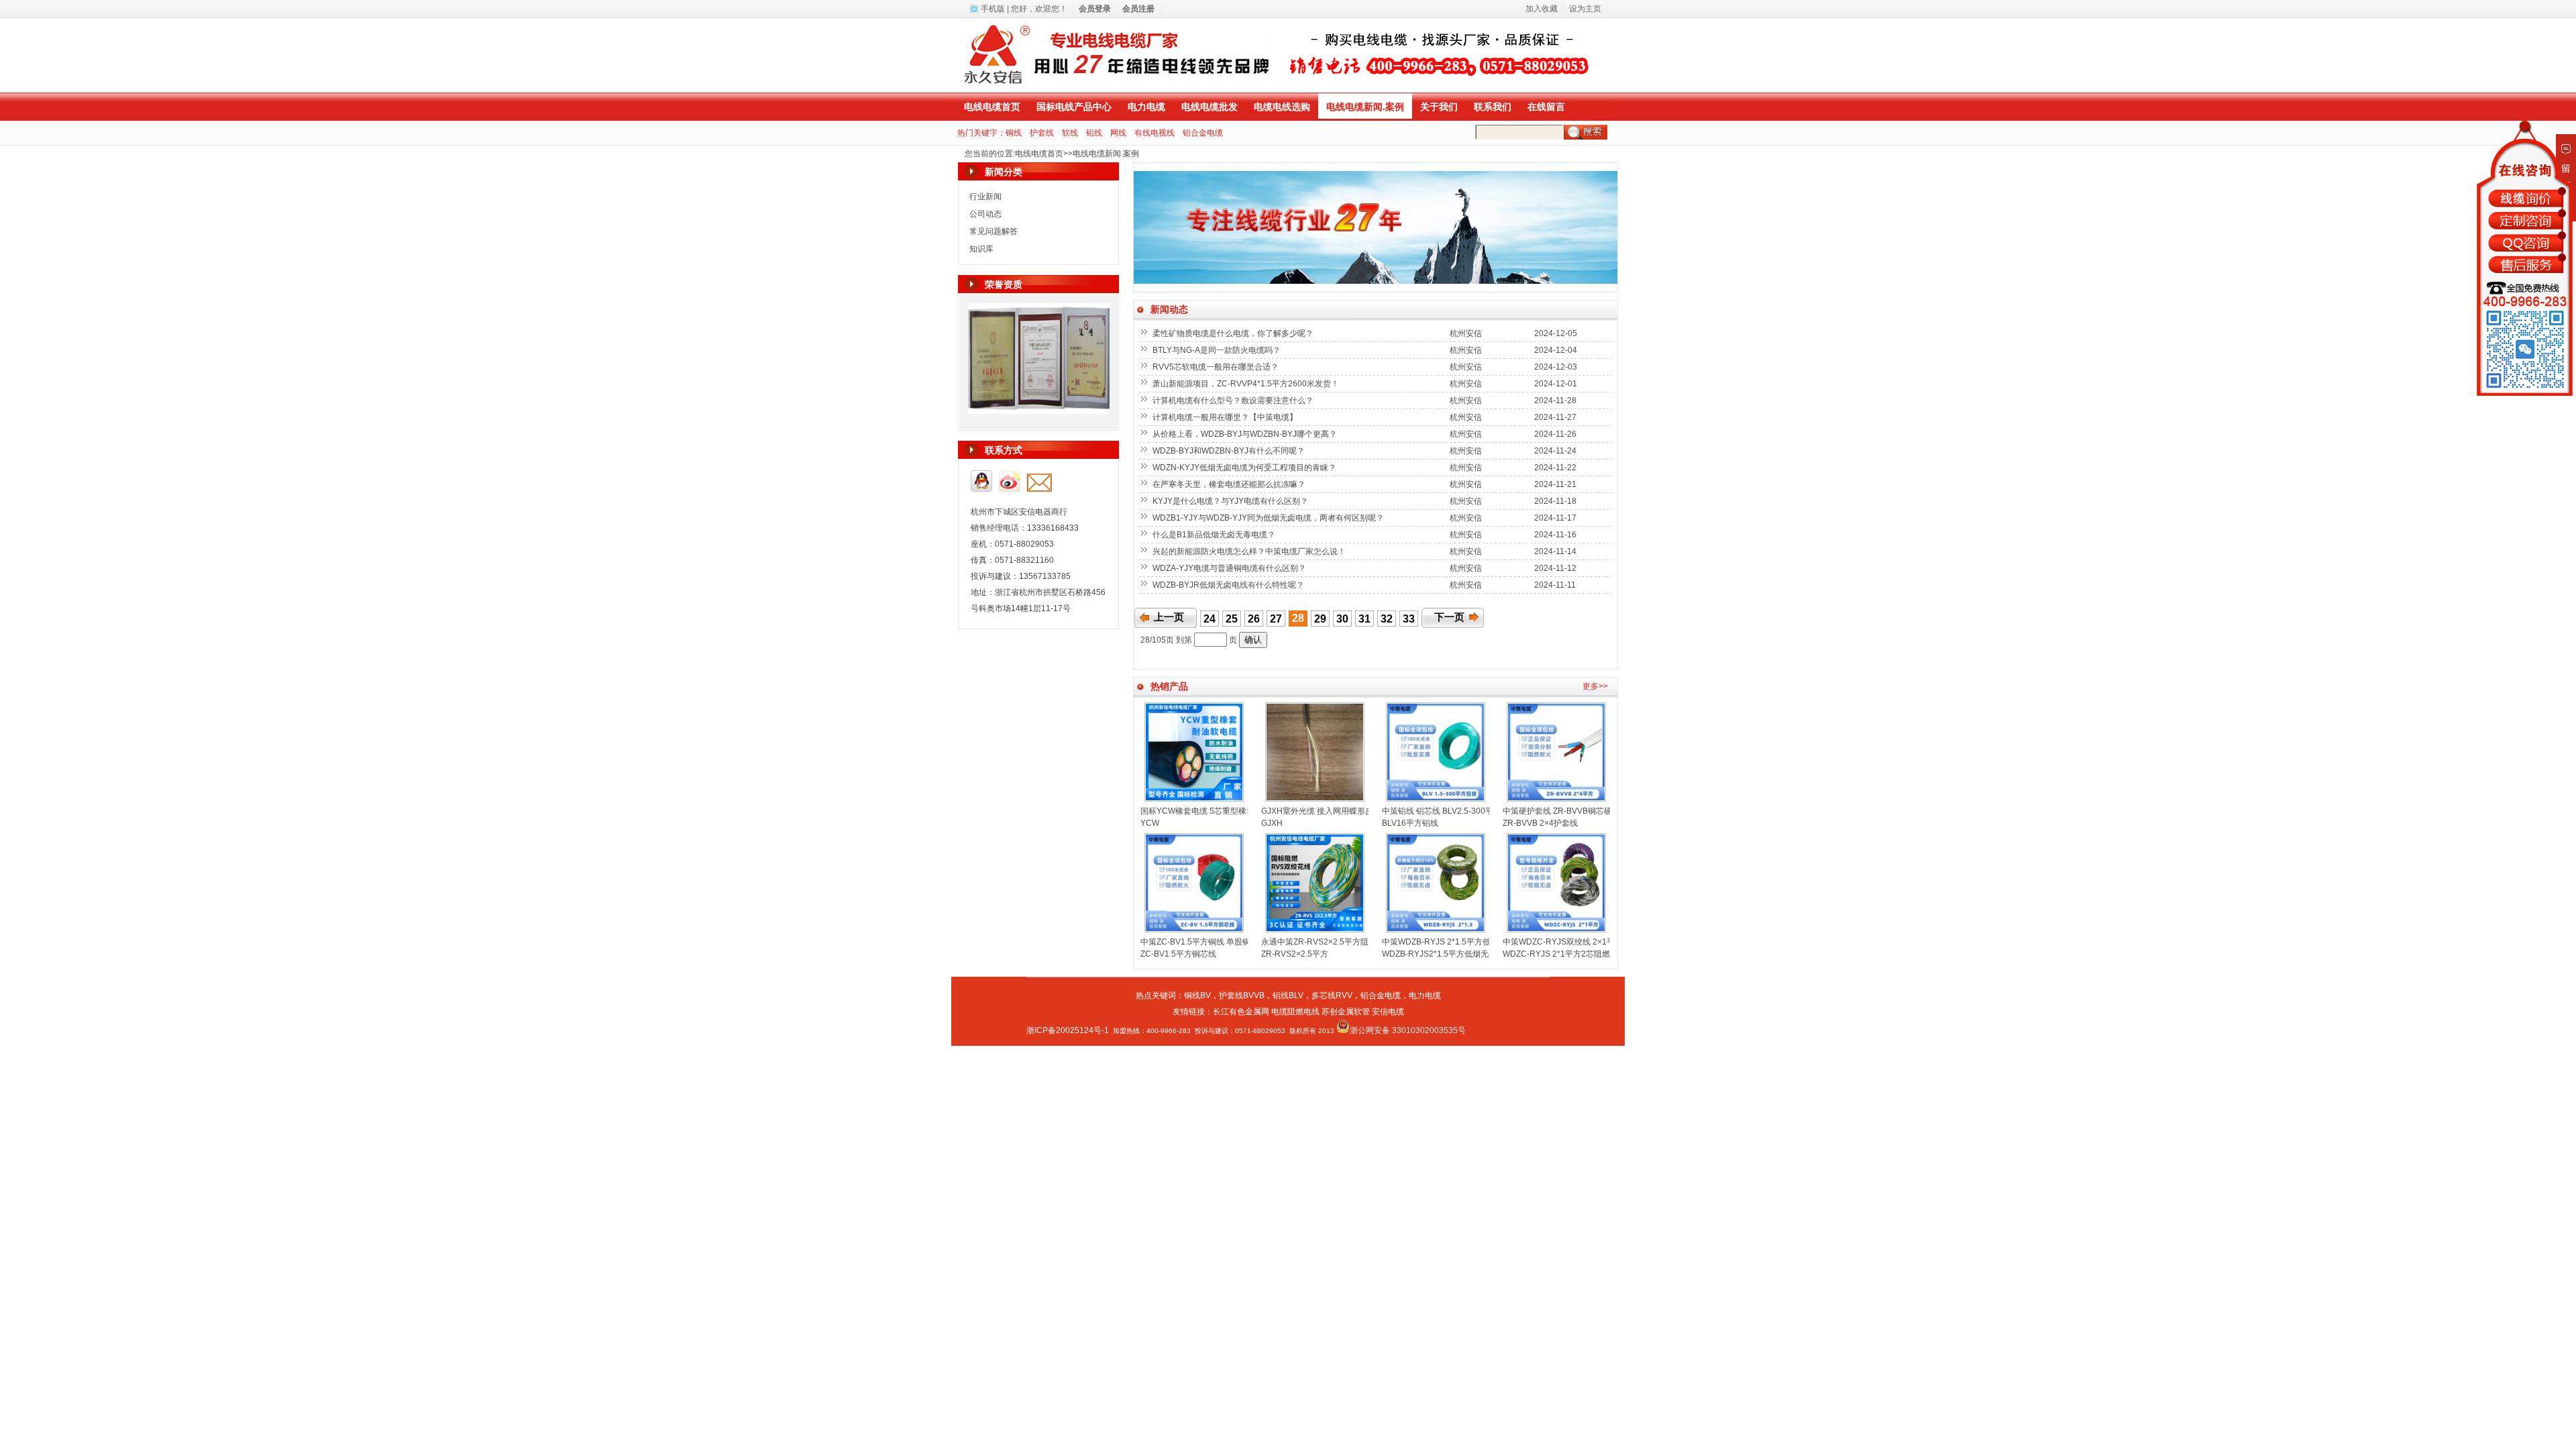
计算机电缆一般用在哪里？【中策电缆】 (1226, 417)
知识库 (981, 249)
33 (1409, 619)
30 (1342, 619)
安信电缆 (1388, 1012)
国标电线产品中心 (1074, 107)
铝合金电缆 (1203, 133)
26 (1254, 619)
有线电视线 (1155, 133)
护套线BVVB (1242, 996)
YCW (1150, 823)
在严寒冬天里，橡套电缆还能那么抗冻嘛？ (1230, 484)
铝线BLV (1288, 996)
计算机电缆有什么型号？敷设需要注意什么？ (1234, 400)
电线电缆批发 (1210, 107)
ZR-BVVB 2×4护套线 (1540, 823)
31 (1364, 619)
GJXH (1272, 823)
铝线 (1094, 133)
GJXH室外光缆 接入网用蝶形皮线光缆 (1329, 811)
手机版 (993, 9)
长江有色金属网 (1241, 1012)
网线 (1118, 133)
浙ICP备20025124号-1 (1068, 1030)
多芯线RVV (1332, 996)
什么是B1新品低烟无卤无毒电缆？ (1215, 535)
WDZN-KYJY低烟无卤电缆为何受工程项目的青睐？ (1245, 468)
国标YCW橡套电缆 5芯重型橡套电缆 (1205, 811)
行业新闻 (985, 197)
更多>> (1595, 686)
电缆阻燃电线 (1295, 1012)
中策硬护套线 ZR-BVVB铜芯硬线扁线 (1569, 811)
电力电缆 (1146, 107)
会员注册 (1138, 9)
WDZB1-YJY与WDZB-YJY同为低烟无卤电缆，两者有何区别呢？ (1269, 518)
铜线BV (1197, 996)
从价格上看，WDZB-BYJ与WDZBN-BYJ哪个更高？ (1246, 434)
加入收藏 (1542, 9)
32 (1387, 619)
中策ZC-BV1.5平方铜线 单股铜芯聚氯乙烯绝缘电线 (1232, 942)
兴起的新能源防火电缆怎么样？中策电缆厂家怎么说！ (1250, 551)
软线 (1070, 133)
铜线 (1014, 133)
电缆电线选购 (1282, 107)
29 (1320, 619)
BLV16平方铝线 (1410, 823)
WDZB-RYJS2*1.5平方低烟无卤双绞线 (1451, 954)
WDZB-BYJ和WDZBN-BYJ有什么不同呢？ (1230, 451)
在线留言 (1546, 107)
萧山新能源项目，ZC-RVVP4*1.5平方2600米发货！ (1247, 384)
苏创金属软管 (1346, 1012)
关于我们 (1439, 107)
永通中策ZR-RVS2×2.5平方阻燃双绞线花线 (1339, 942)
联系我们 (1493, 107)
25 (1232, 619)
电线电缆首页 (992, 107)
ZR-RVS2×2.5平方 (1295, 954)
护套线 (1042, 133)
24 (1210, 619)
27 (1276, 619)
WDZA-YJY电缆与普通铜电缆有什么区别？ (1230, 568)
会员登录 (1095, 9)
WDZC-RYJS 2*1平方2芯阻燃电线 (1564, 954)
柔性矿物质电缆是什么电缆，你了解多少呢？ (1234, 333)
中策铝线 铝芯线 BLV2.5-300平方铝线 (1450, 811)
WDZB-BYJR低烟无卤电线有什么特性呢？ (1229, 585)
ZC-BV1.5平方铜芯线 (1178, 954)
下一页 (1449, 617)
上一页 (1169, 617)
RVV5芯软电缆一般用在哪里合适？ (1217, 367)
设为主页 (1585, 9)
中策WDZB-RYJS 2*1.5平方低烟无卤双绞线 (1460, 942)
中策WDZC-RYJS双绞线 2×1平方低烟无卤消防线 (1591, 942)
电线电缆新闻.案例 (1365, 107)
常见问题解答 (994, 231)
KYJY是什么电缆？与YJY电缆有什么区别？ (1231, 501)
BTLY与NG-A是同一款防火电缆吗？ (1218, 350)
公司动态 (985, 214)
